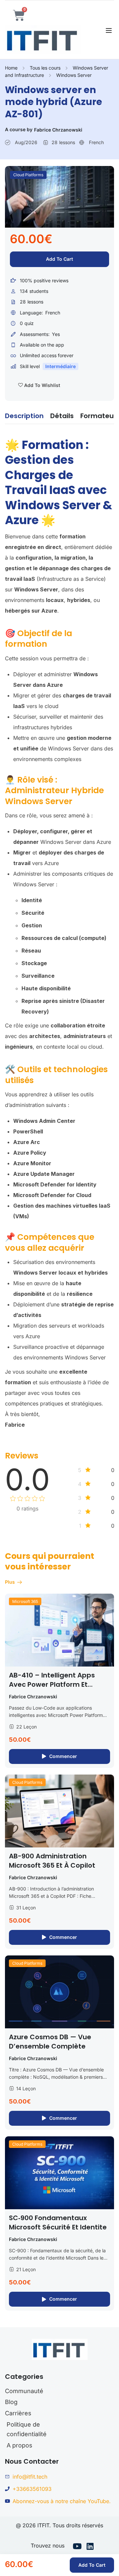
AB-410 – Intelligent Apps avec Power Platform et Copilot (52, 1684)
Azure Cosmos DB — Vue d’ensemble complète (50, 2042)
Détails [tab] (62, 416)
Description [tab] (24, 416)
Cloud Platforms (28, 175)
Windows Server (74, 75)
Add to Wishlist (41, 385)
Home (11, 68)
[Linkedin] (90, 2547)
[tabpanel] (59, 931)
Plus (10, 1582)
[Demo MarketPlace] (43, 39)
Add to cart (59, 259)
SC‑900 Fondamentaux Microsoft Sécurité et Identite (58, 2222)
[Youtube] (77, 2547)
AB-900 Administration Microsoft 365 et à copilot (52, 1861)
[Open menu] (110, 30)
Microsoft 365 (25, 1601)
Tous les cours (45, 68)
